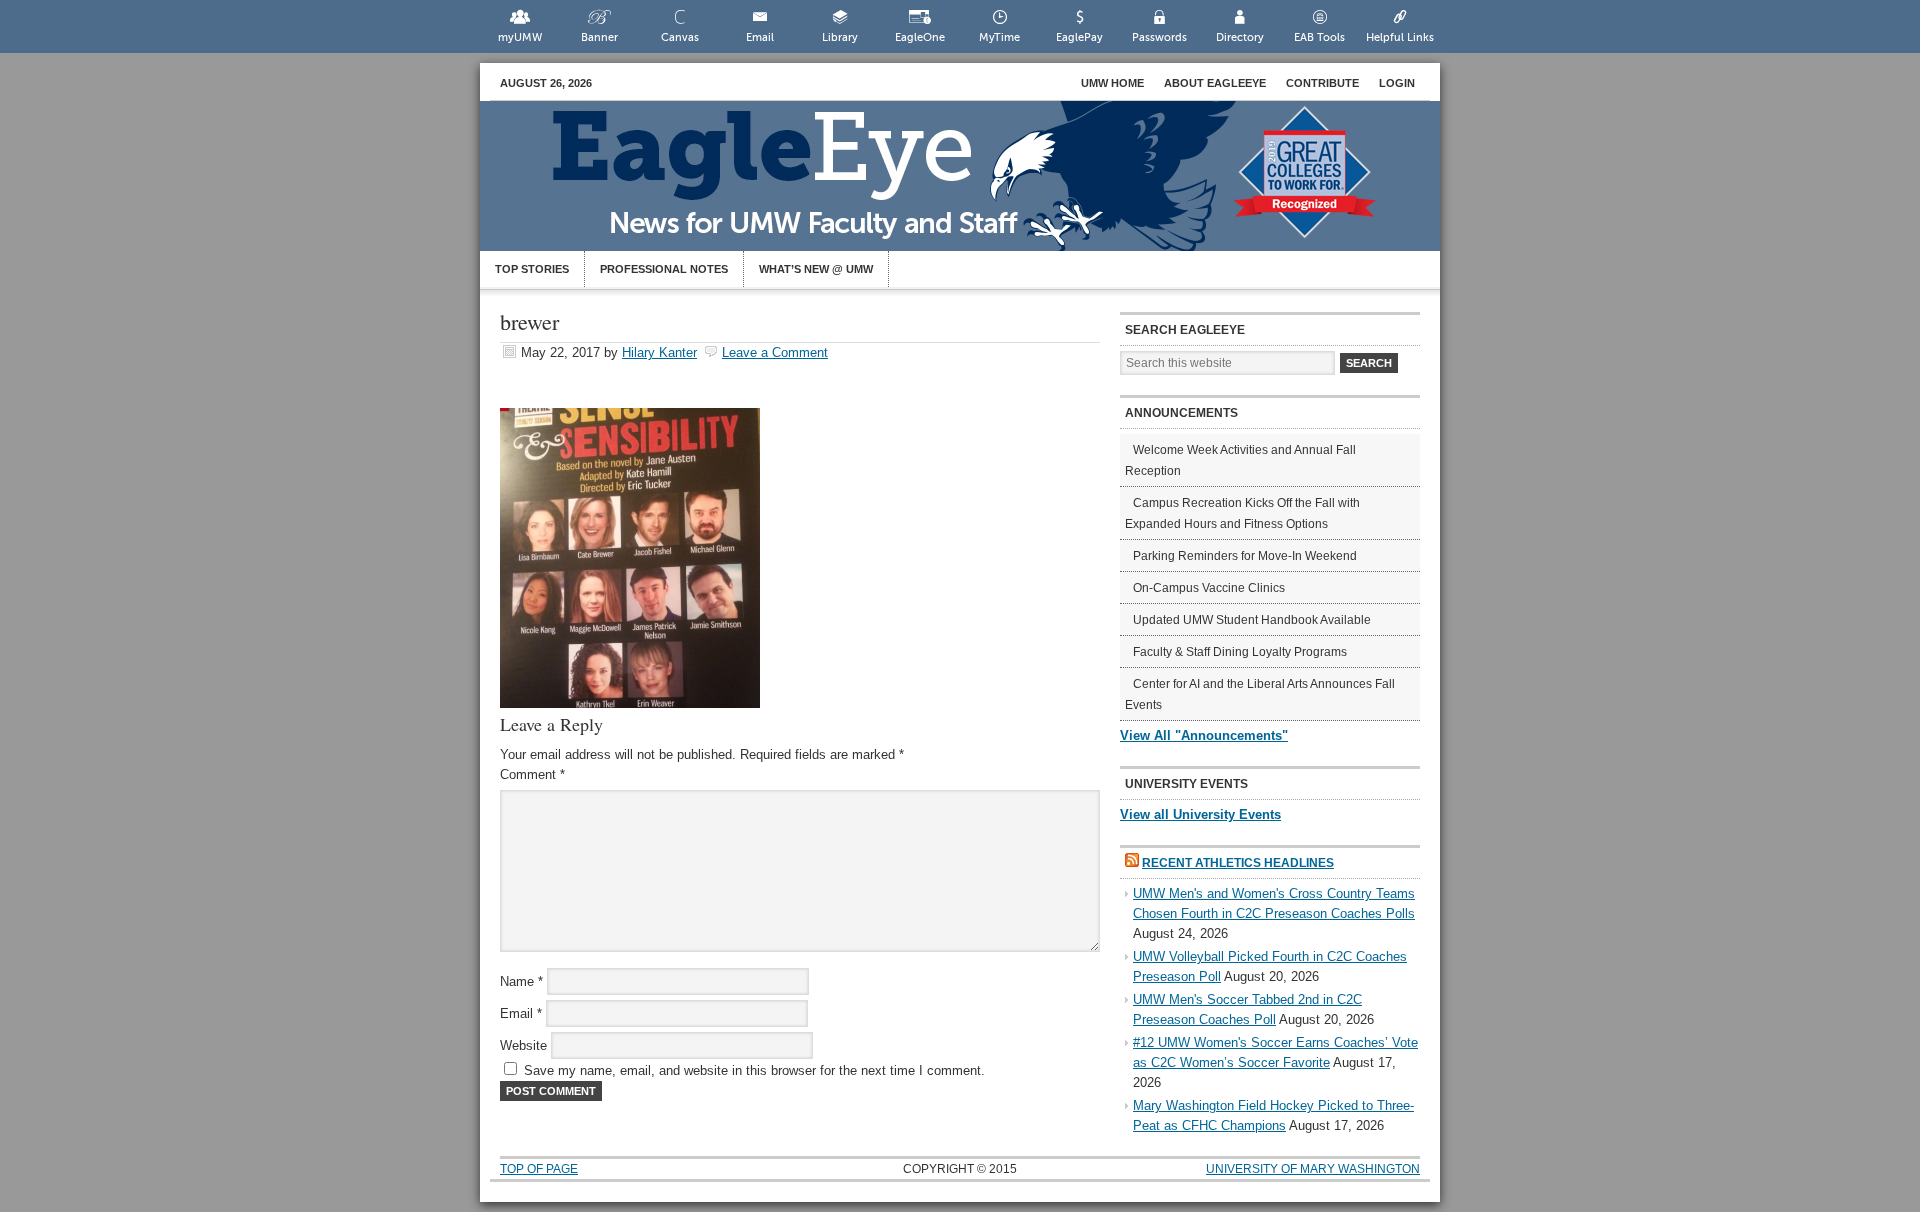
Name (521, 981)
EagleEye (980, 186)
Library (840, 37)
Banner (599, 37)
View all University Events (1200, 814)
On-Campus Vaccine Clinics (1209, 588)
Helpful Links (1400, 37)
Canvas (680, 37)
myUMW (520, 37)
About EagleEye (1215, 83)
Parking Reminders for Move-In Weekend (1245, 556)
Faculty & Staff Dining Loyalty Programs (1240, 652)
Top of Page (539, 1169)
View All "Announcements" (1204, 735)
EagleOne (920, 37)
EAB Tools (1319, 37)
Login (1397, 83)
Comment (532, 774)
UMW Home (1112, 83)
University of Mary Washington (1313, 1169)
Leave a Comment (775, 352)
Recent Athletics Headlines (1238, 863)
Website (523, 1045)
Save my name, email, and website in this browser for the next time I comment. (754, 1070)
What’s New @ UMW (816, 269)
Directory (1240, 37)
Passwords (1159, 37)
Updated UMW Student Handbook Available (1252, 620)
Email (760, 37)
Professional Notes (664, 269)
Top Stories (532, 269)
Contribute (1322, 83)
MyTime (999, 37)
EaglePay (1079, 37)
